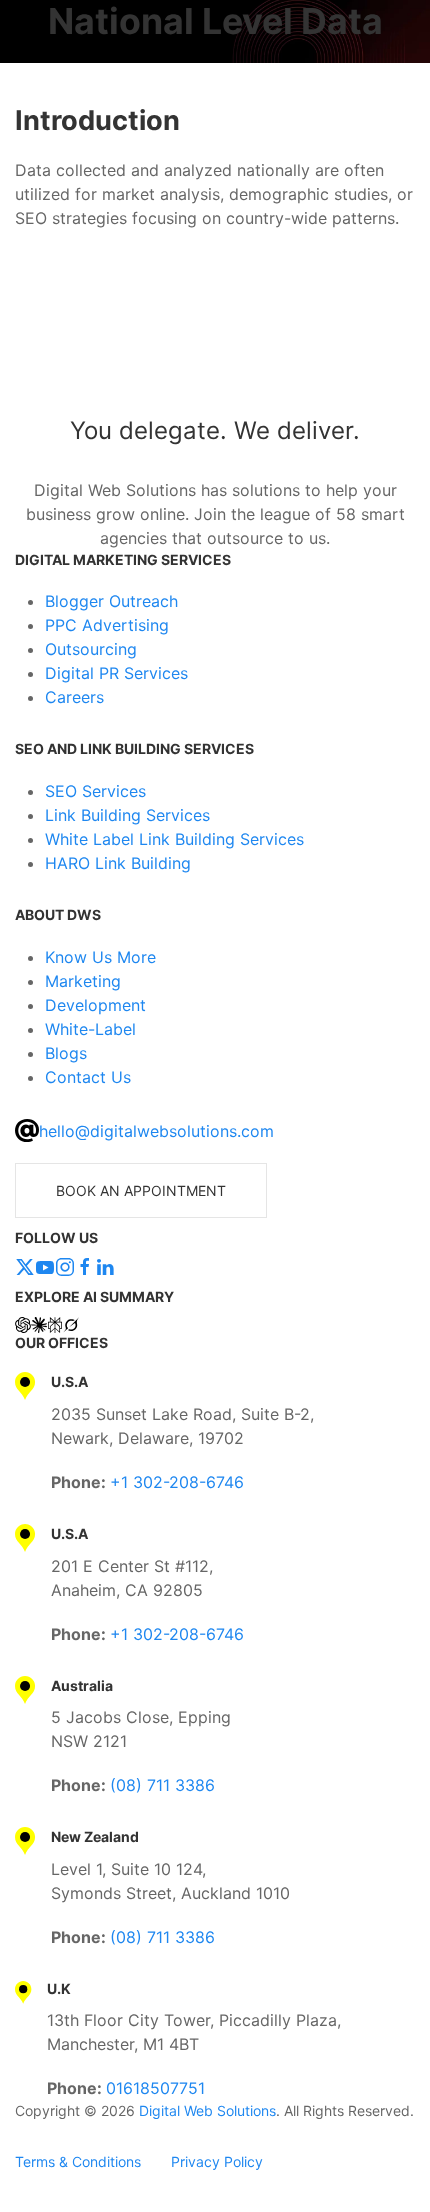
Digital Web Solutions (207, 2110)
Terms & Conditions (78, 2161)
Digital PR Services (116, 673)
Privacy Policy (217, 2161)
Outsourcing (91, 649)
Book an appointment (141, 1190)
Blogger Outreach (111, 601)
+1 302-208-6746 (177, 1482)
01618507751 (155, 2088)
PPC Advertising (107, 625)
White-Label (90, 1029)
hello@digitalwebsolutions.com (156, 1131)
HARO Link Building (118, 863)
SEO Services (95, 791)
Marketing (83, 981)
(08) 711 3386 (162, 1785)
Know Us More (100, 957)
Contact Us (88, 1077)
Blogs (66, 1053)
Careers (74, 697)
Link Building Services (127, 815)
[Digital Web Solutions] (215, 347)
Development (95, 1005)
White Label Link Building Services (174, 839)
